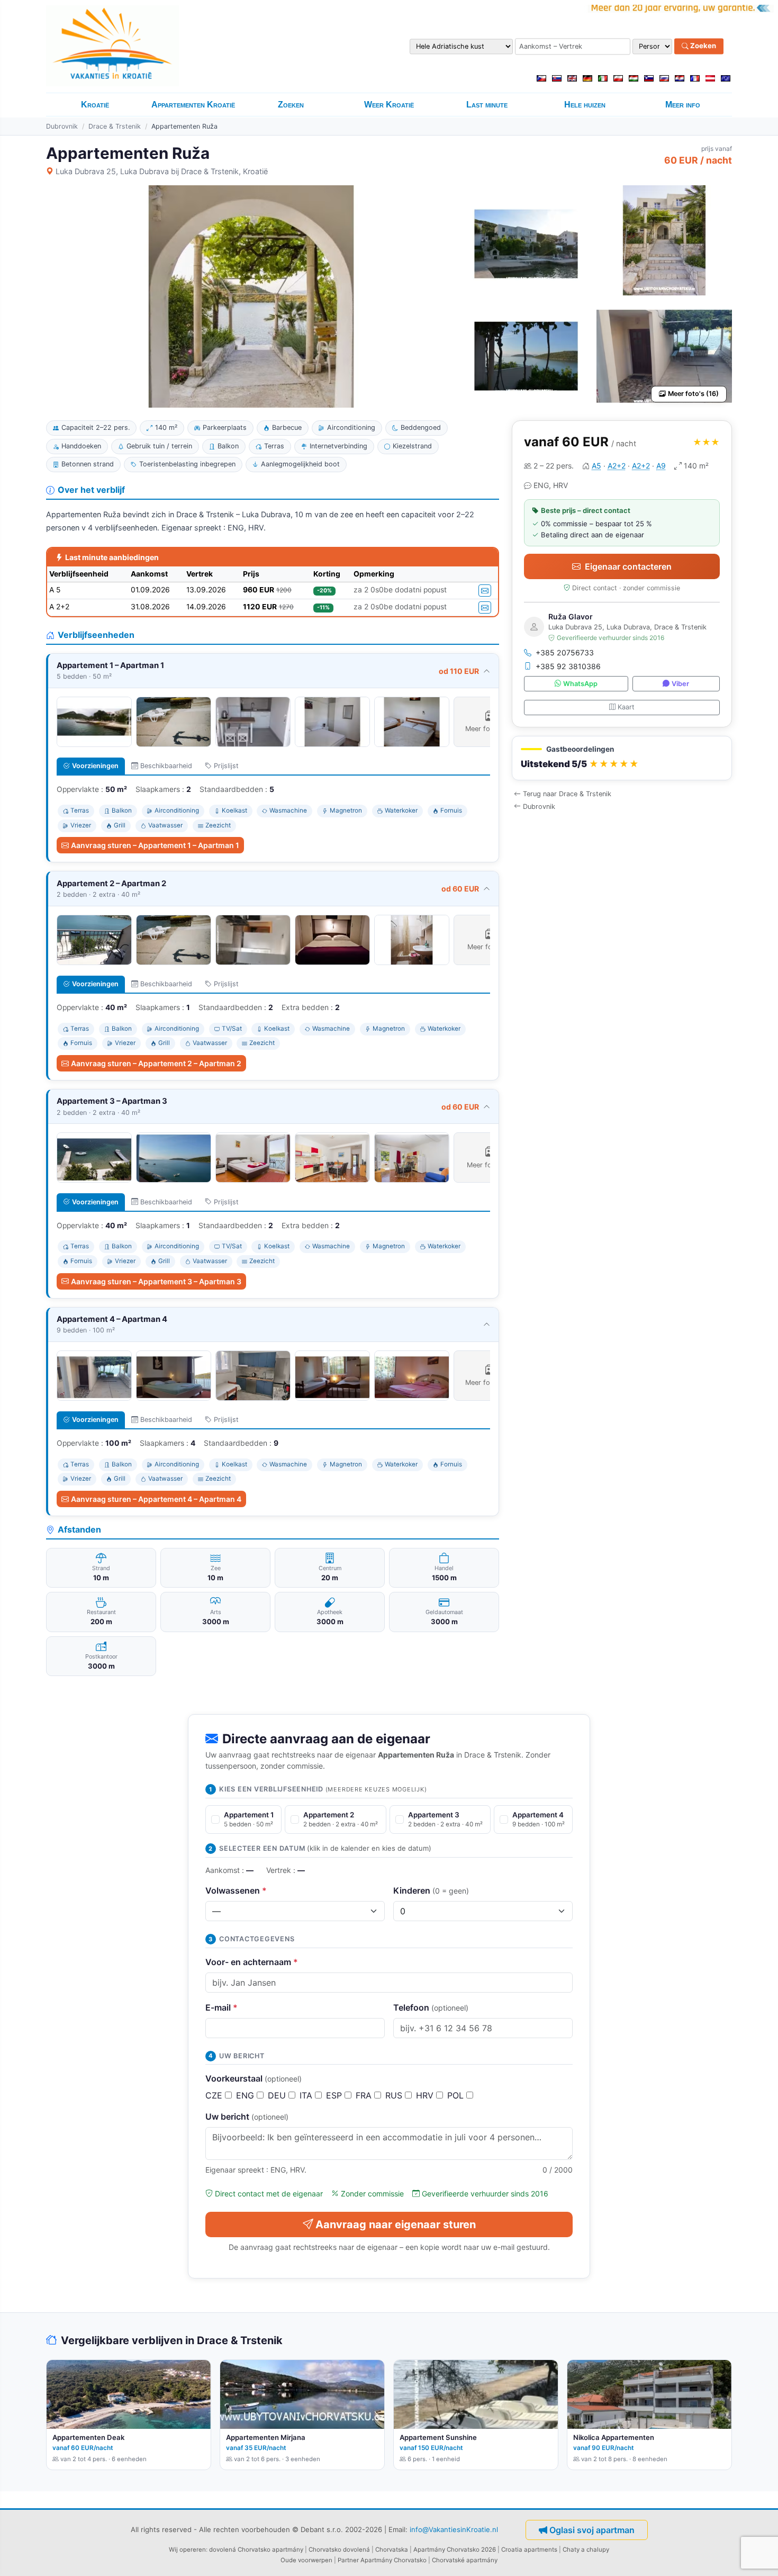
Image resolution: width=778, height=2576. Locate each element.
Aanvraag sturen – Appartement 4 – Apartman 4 (156, 1499)
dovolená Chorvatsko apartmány (256, 2550)
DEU (278, 2095)
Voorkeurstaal (254, 2078)
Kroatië (95, 105)
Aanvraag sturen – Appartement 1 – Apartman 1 (155, 845)
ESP (335, 2095)
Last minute (487, 105)
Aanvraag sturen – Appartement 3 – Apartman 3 (156, 1281)
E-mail (221, 2007)
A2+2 (617, 466)
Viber (680, 684)
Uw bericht (247, 2116)
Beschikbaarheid (166, 766)
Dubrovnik (62, 126)
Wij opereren (187, 2550)
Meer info (683, 105)
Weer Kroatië (389, 105)
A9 (661, 466)
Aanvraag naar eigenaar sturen (396, 2224)
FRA (365, 2095)
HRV (426, 2095)
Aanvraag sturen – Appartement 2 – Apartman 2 (156, 1063)
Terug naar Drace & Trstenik (567, 794)
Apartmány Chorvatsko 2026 (455, 2550)
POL (457, 2095)
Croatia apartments (529, 2550)
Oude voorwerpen (306, 2560)
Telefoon (431, 2007)
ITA (307, 2095)
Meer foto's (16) (693, 394)
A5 (596, 466)
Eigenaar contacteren (628, 566)
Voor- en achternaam (252, 1962)
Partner (348, 2560)
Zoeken (702, 46)
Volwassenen (236, 1890)
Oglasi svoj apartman (592, 2530)
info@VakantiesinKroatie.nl (454, 2529)
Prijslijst (226, 766)
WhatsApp (580, 684)
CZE (215, 2095)
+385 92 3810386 (568, 666)
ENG (246, 2095)
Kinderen (431, 1890)
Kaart (626, 707)
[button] (622, 758)
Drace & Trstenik (115, 126)
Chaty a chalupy (586, 2550)
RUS (395, 2095)
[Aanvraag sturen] (485, 591)
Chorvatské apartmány (465, 2560)
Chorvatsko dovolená (339, 2550)
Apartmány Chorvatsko (393, 2560)
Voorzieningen (95, 766)
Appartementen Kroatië (193, 105)
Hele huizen (585, 105)
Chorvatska (392, 2550)
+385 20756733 (565, 652)
